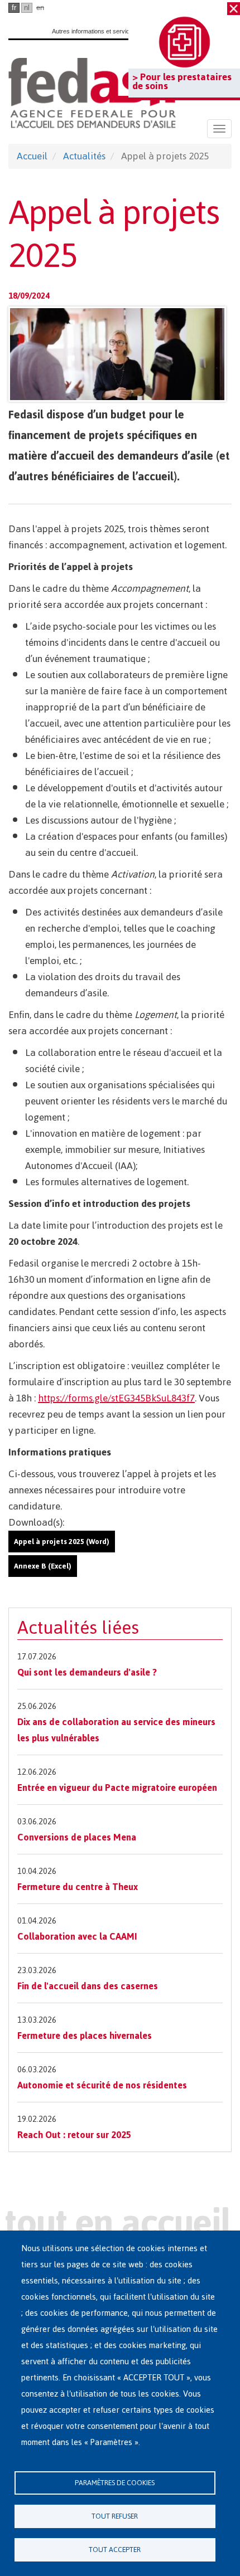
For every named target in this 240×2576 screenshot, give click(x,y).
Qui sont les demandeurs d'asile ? (87, 1672)
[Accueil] (92, 93)
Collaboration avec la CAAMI (77, 1936)
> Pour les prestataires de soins (182, 81)
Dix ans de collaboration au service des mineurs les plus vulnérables (116, 1730)
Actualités (84, 156)
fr (14, 8)
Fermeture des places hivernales (85, 2036)
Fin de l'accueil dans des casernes (88, 1986)
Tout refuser (115, 2516)
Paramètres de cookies (115, 2483)
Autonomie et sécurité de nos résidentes (102, 2085)
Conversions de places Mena (77, 1837)
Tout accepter (115, 2550)
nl (27, 8)
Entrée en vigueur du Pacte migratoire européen (117, 1788)
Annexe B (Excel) (43, 1566)
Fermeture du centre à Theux (78, 1887)
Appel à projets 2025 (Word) (62, 1542)
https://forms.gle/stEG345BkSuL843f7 (116, 1398)
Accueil (32, 156)
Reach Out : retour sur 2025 (74, 2135)
